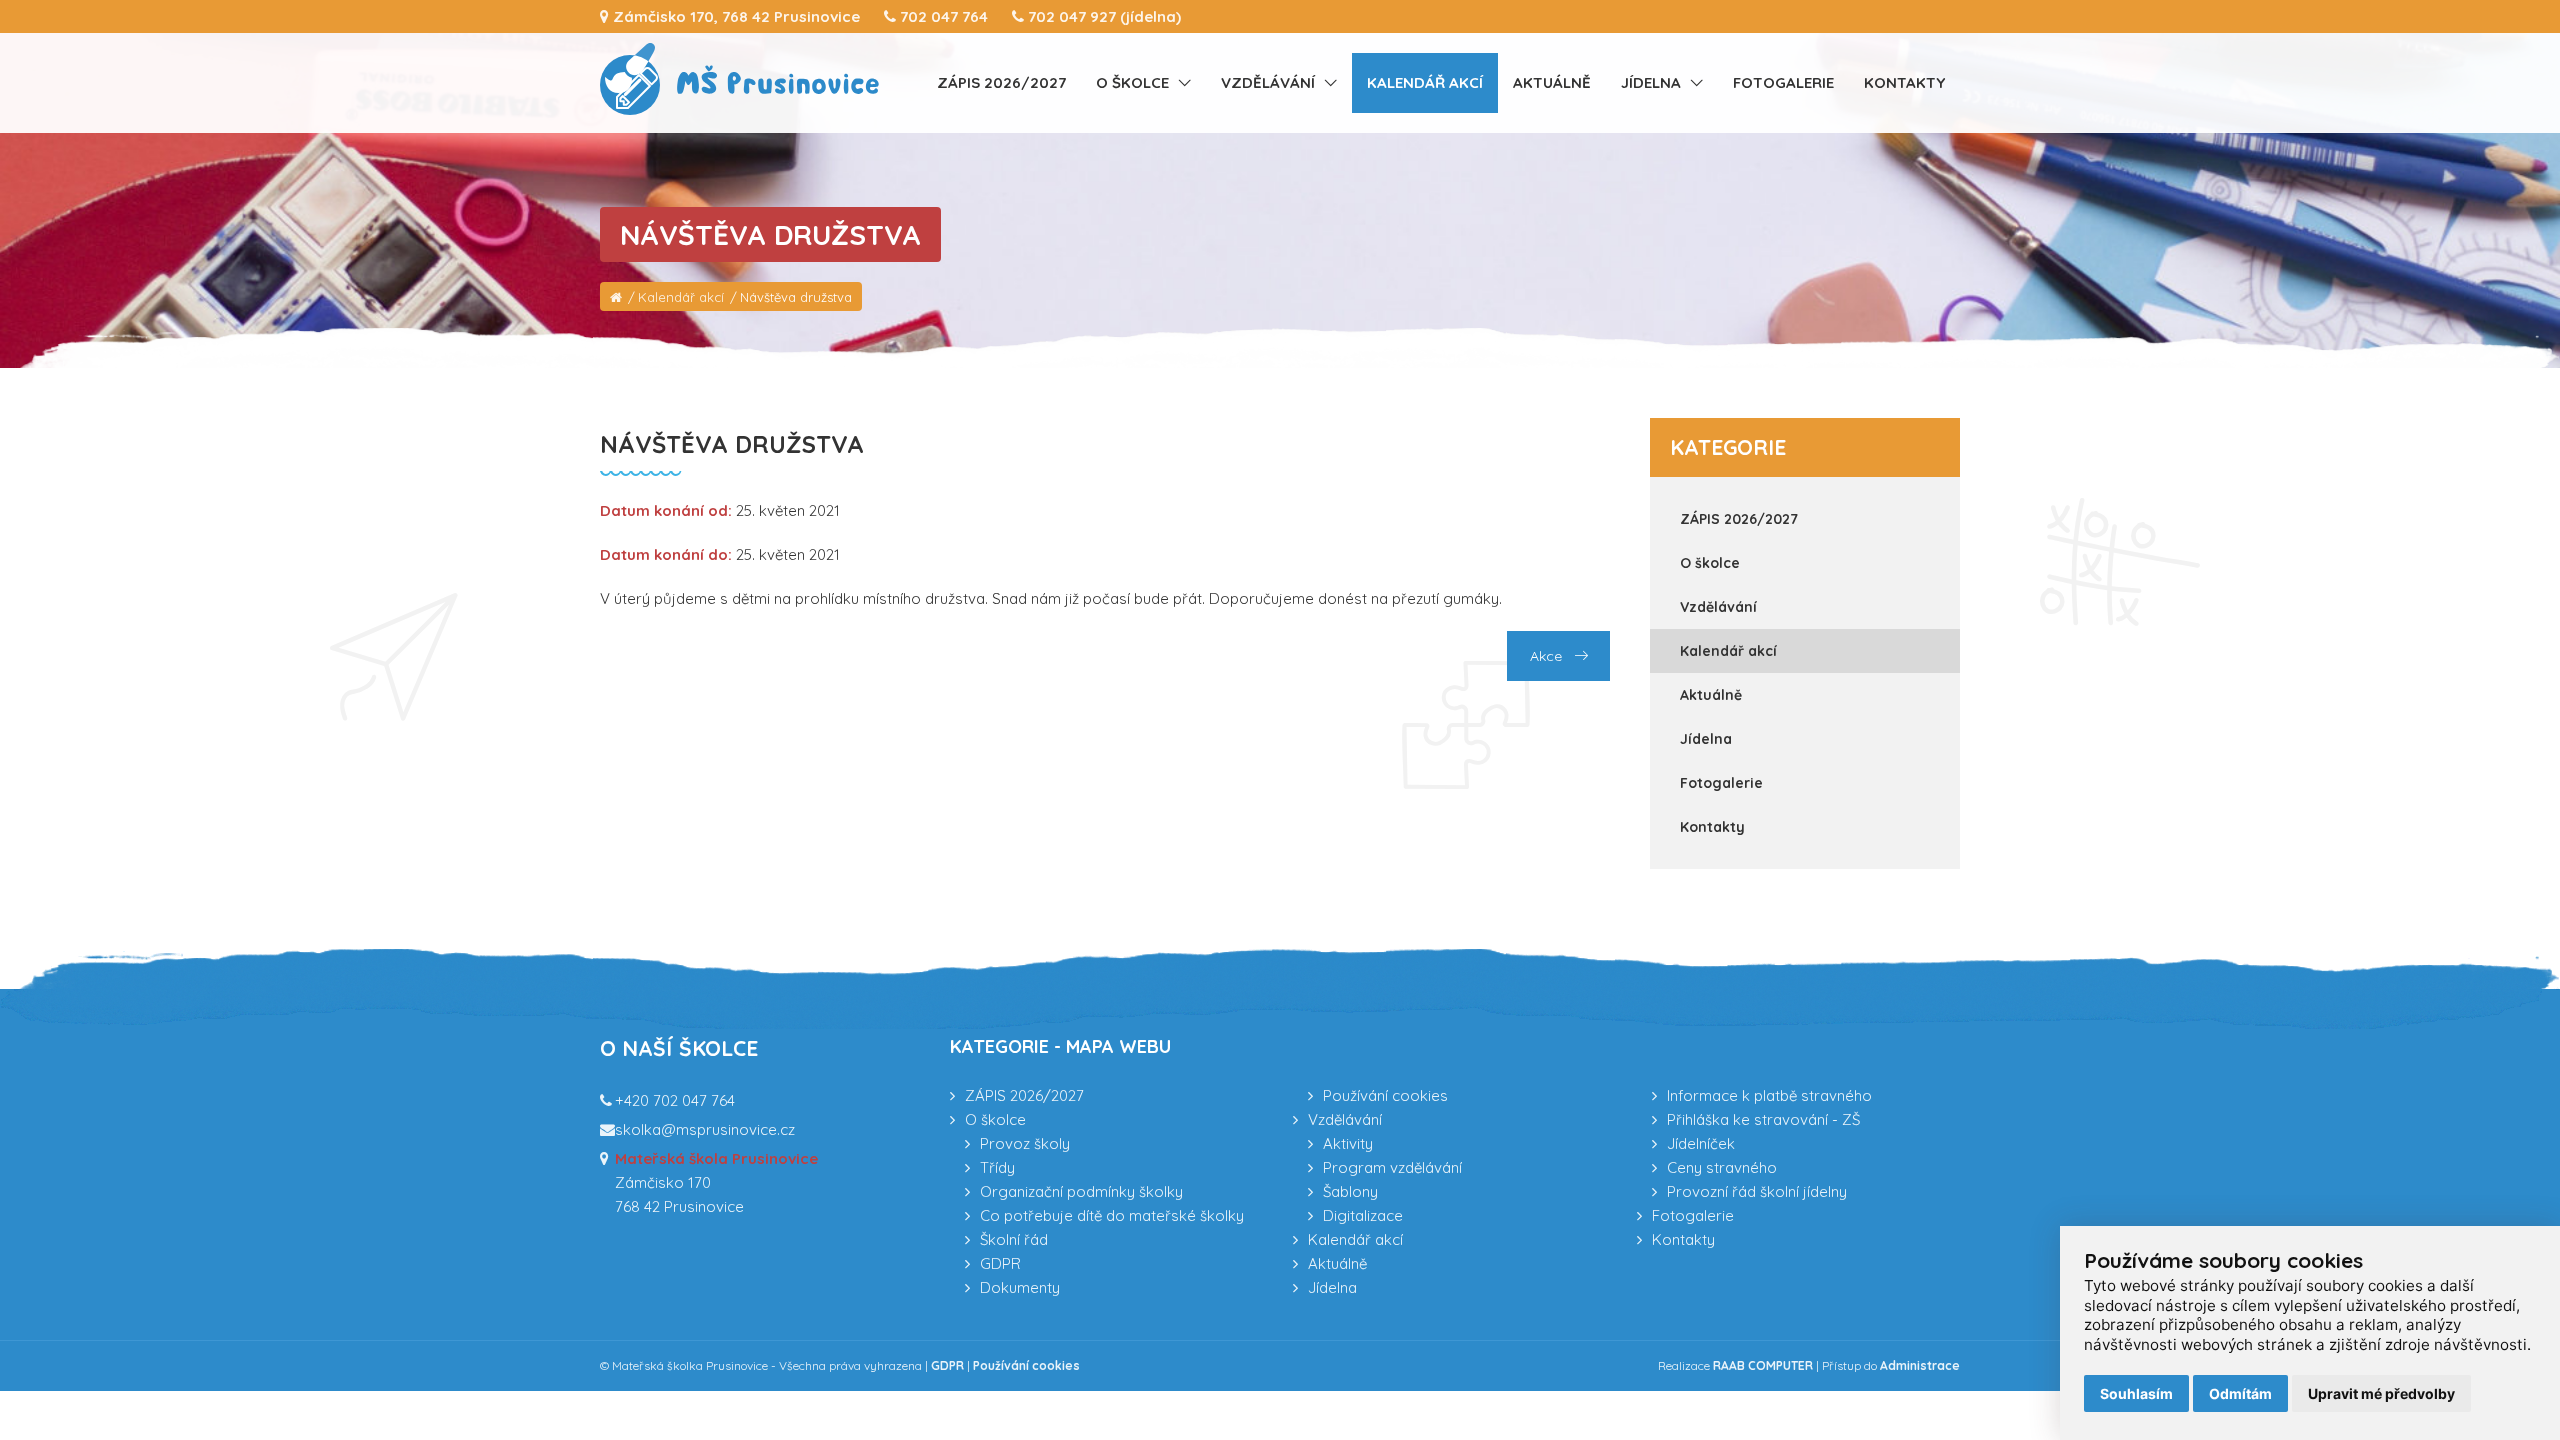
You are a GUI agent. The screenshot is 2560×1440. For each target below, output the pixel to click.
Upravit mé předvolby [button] (2381, 1393)
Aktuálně (1552, 82)
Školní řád (1014, 1239)
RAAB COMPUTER (1763, 1365)
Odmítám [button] (2240, 1393)
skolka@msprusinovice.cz (705, 1129)
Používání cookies (1385, 1095)
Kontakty (1904, 82)
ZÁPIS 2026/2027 (1001, 82)
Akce (1548, 656)
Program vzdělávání (1392, 1167)
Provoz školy (1025, 1143)
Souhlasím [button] (2136, 1393)
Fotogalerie (1783, 82)
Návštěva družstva (796, 297)
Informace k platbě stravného (1769, 1095)
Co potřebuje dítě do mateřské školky (1112, 1215)
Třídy (997, 1167)
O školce (1132, 82)
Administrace (1920, 1365)
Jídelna (1651, 82)
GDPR (1000, 1263)
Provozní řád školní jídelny (1757, 1191)
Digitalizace (1363, 1215)
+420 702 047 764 (675, 1100)
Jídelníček (1701, 1143)
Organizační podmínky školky (1081, 1191)
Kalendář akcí (1425, 82)
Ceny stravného (1722, 1167)
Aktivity (1348, 1143)
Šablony (1350, 1191)
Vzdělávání (1268, 82)
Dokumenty (1020, 1287)
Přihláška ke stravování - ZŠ (1763, 1119)
